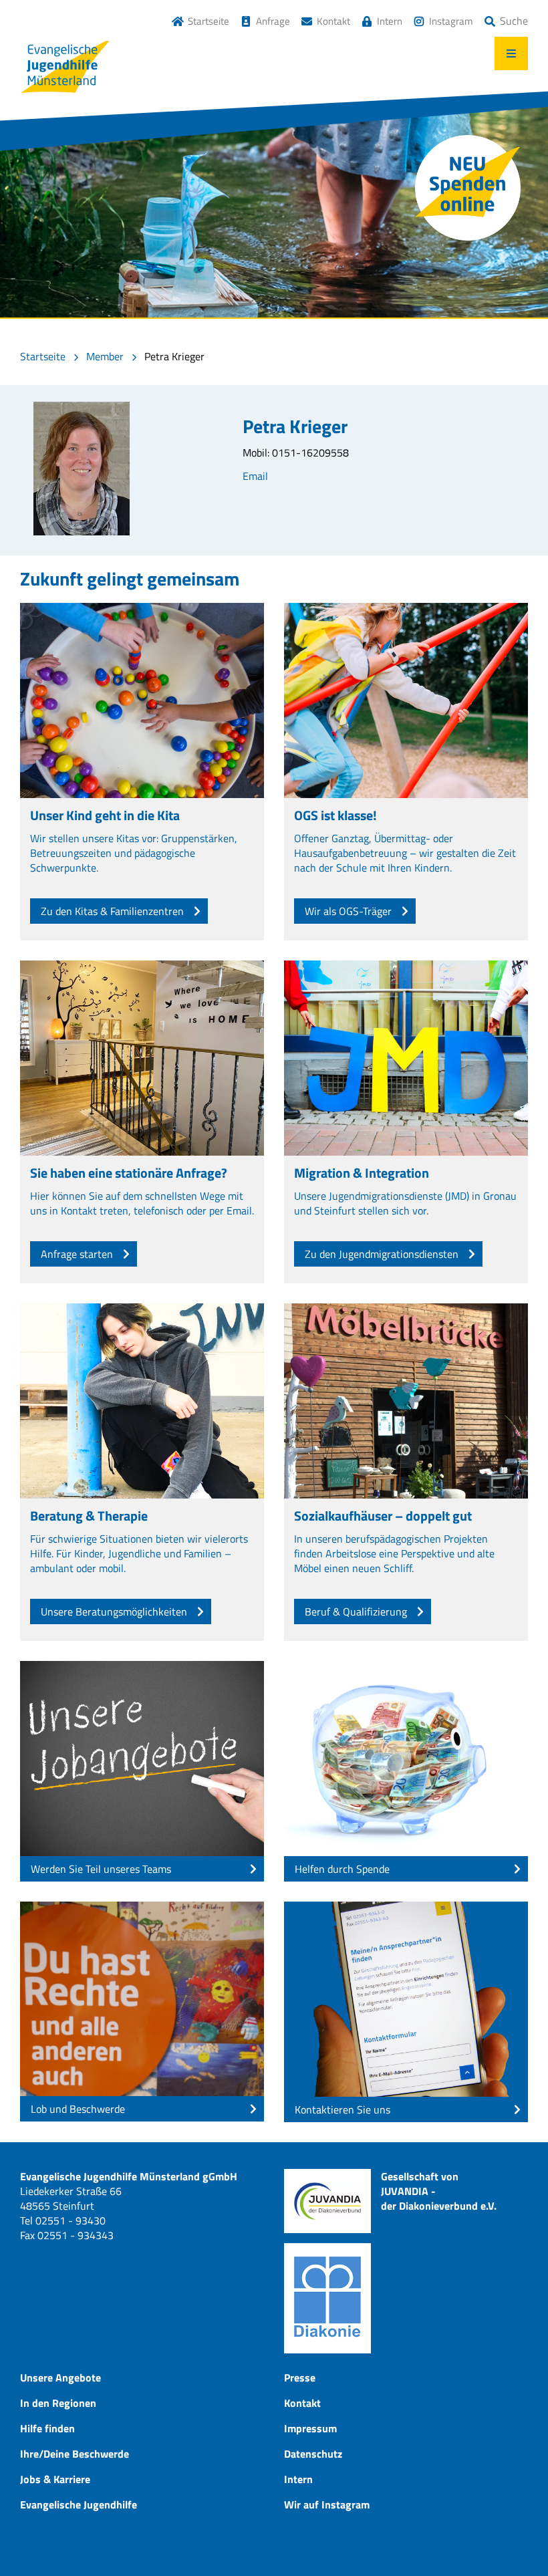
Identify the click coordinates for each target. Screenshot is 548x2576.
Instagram (451, 21)
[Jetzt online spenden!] (468, 188)
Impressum (310, 2428)
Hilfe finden (47, 2428)
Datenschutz (313, 2454)
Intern (390, 21)
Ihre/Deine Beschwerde (75, 2454)
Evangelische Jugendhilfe (79, 2504)
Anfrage (273, 21)
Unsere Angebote (60, 2377)
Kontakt (333, 21)
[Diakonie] (327, 2298)
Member (105, 356)
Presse (300, 2377)
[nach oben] (511, 2539)
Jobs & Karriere (55, 2479)
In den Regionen (58, 2403)
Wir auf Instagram (327, 2504)
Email (255, 476)
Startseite (209, 21)
